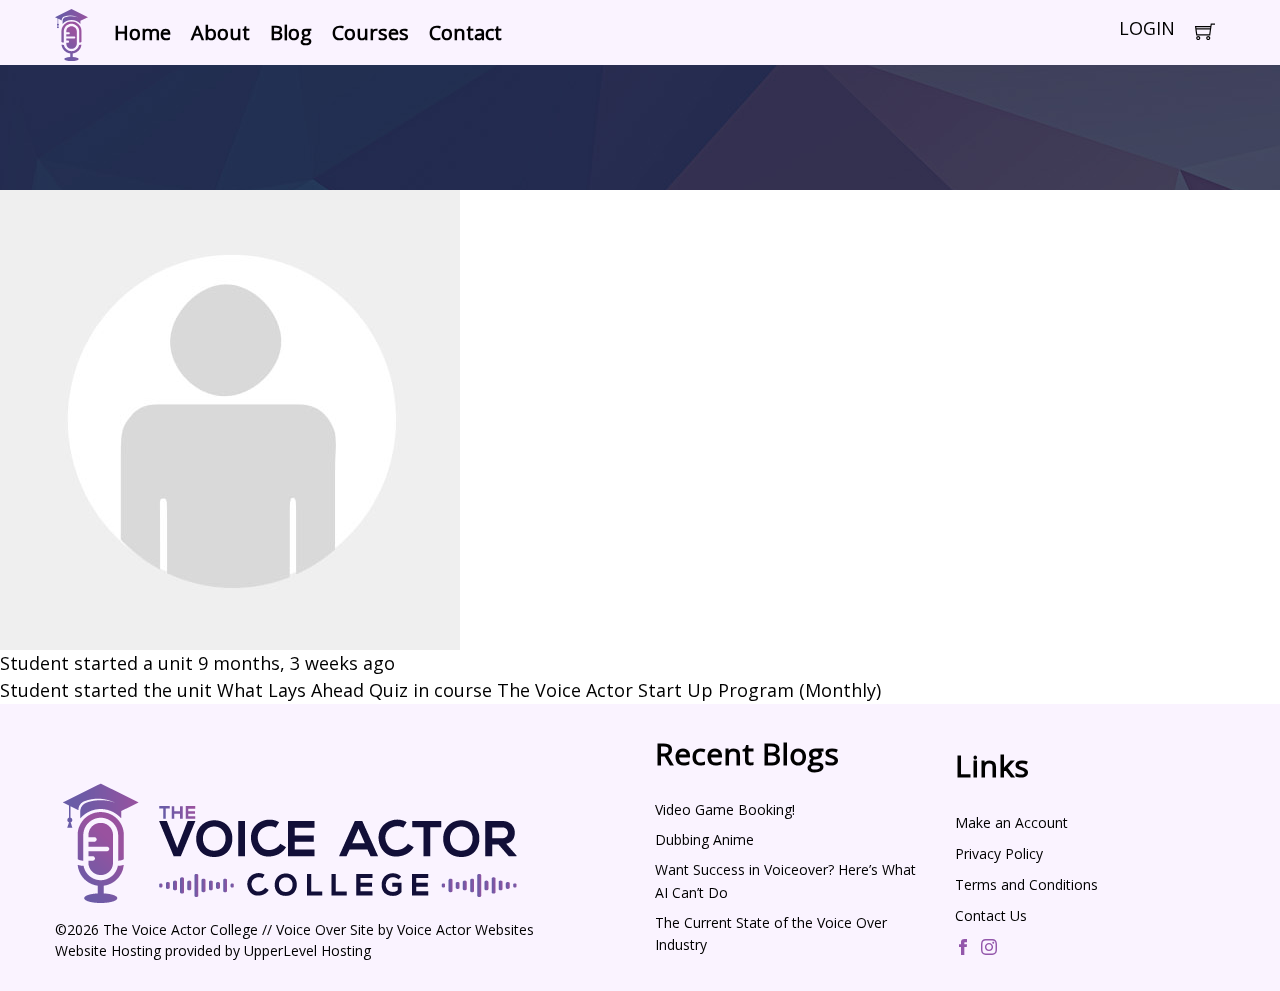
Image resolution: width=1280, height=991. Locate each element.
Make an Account (1011, 822)
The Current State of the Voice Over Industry (771, 933)
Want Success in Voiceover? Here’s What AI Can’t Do (785, 880)
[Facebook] (963, 949)
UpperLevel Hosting (307, 950)
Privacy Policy (999, 853)
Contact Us (991, 915)
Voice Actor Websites (465, 929)
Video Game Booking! (725, 809)
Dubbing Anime (704, 839)
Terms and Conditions (1026, 884)
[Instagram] (989, 949)
